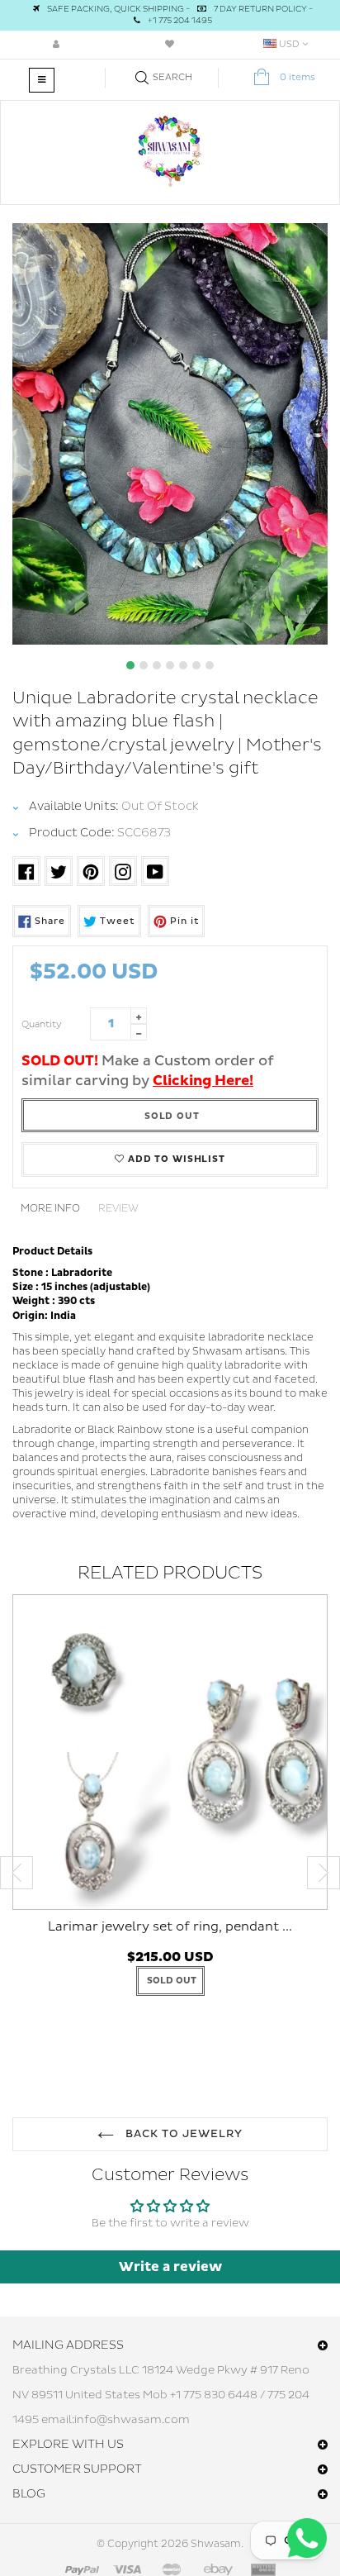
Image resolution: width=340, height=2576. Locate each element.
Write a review (170, 2267)
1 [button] (130, 665)
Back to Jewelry (183, 2134)
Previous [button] (17, 1873)
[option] (170, 434)
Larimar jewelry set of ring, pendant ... (170, 1927)
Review (118, 1209)
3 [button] (157, 665)
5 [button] (183, 665)
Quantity (42, 1024)
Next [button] (323, 1873)
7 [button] (210, 665)
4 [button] (170, 665)
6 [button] (196, 665)
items (297, 77)
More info (50, 1209)
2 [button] (144, 665)
